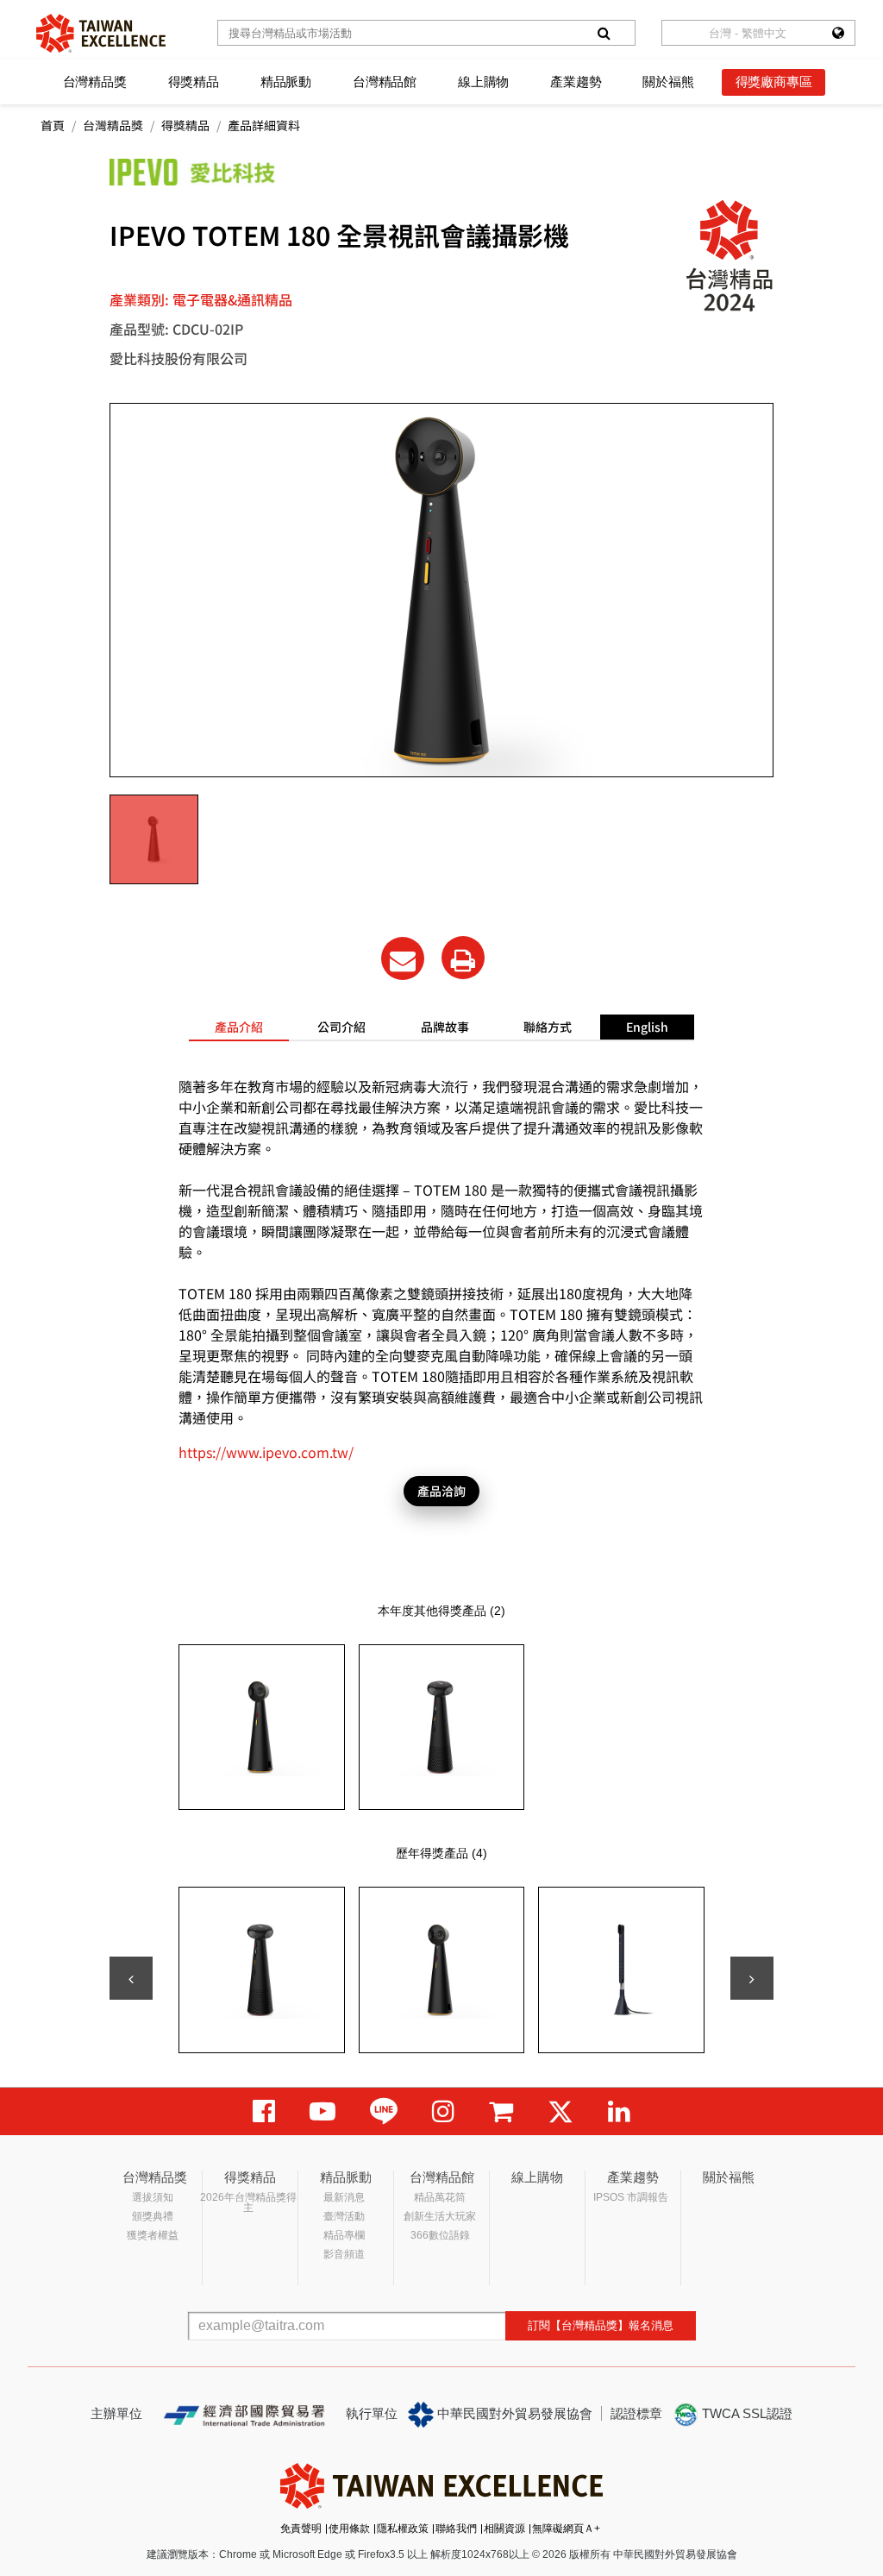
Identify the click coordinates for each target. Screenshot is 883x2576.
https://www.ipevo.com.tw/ (266, 1452)
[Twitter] (560, 2111)
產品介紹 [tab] (239, 1027)
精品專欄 (344, 2235)
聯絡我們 (456, 2529)
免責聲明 (301, 2529)
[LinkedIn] (619, 2111)
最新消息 (344, 2197)
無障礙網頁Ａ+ (566, 2529)
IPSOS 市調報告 (631, 2197)
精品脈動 (286, 82)
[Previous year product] (131, 1978)
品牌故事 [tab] (445, 1027)
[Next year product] (752, 1978)
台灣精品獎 (95, 82)
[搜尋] (604, 33)
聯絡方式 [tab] (548, 1027)
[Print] (463, 958)
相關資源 (504, 2529)
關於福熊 (668, 82)
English (647, 1027)
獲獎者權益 (153, 2235)
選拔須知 (153, 2197)
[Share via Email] (403, 958)
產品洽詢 (441, 1491)
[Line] (384, 2111)
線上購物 (483, 82)
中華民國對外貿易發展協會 (513, 2413)
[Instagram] (443, 2111)
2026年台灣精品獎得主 (248, 2202)
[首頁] (101, 33)
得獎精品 (194, 82)
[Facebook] (264, 2111)
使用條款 (349, 2529)
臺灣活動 (344, 2216)
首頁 (53, 125)
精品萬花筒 (440, 2197)
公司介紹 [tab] (341, 1027)
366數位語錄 (440, 2235)
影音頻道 (344, 2254)
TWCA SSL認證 (745, 2413)
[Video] (323, 2111)
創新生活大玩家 (440, 2216)
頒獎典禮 (153, 2216)
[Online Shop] (501, 2111)
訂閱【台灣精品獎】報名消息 (601, 2325)
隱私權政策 (403, 2529)
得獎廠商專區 (774, 82)
